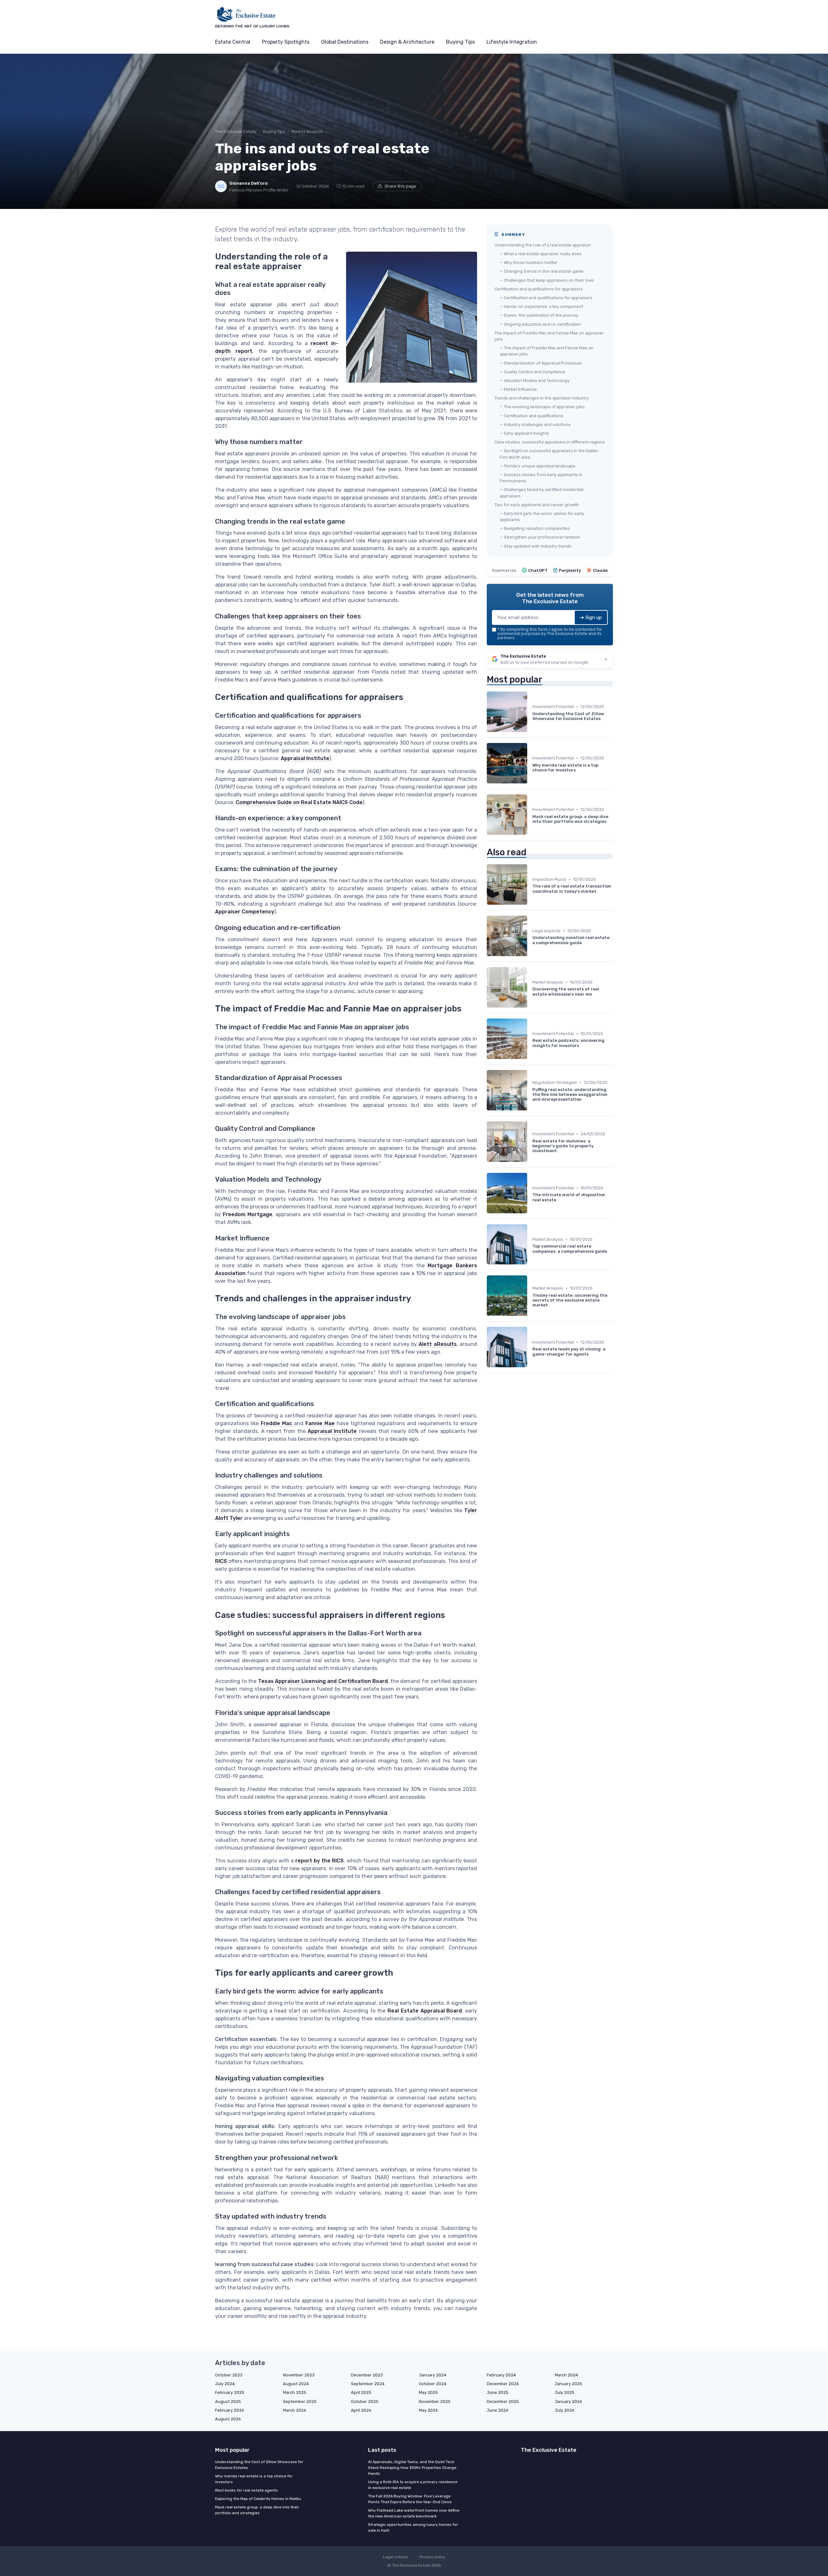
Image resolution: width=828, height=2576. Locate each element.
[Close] (531, 1272)
